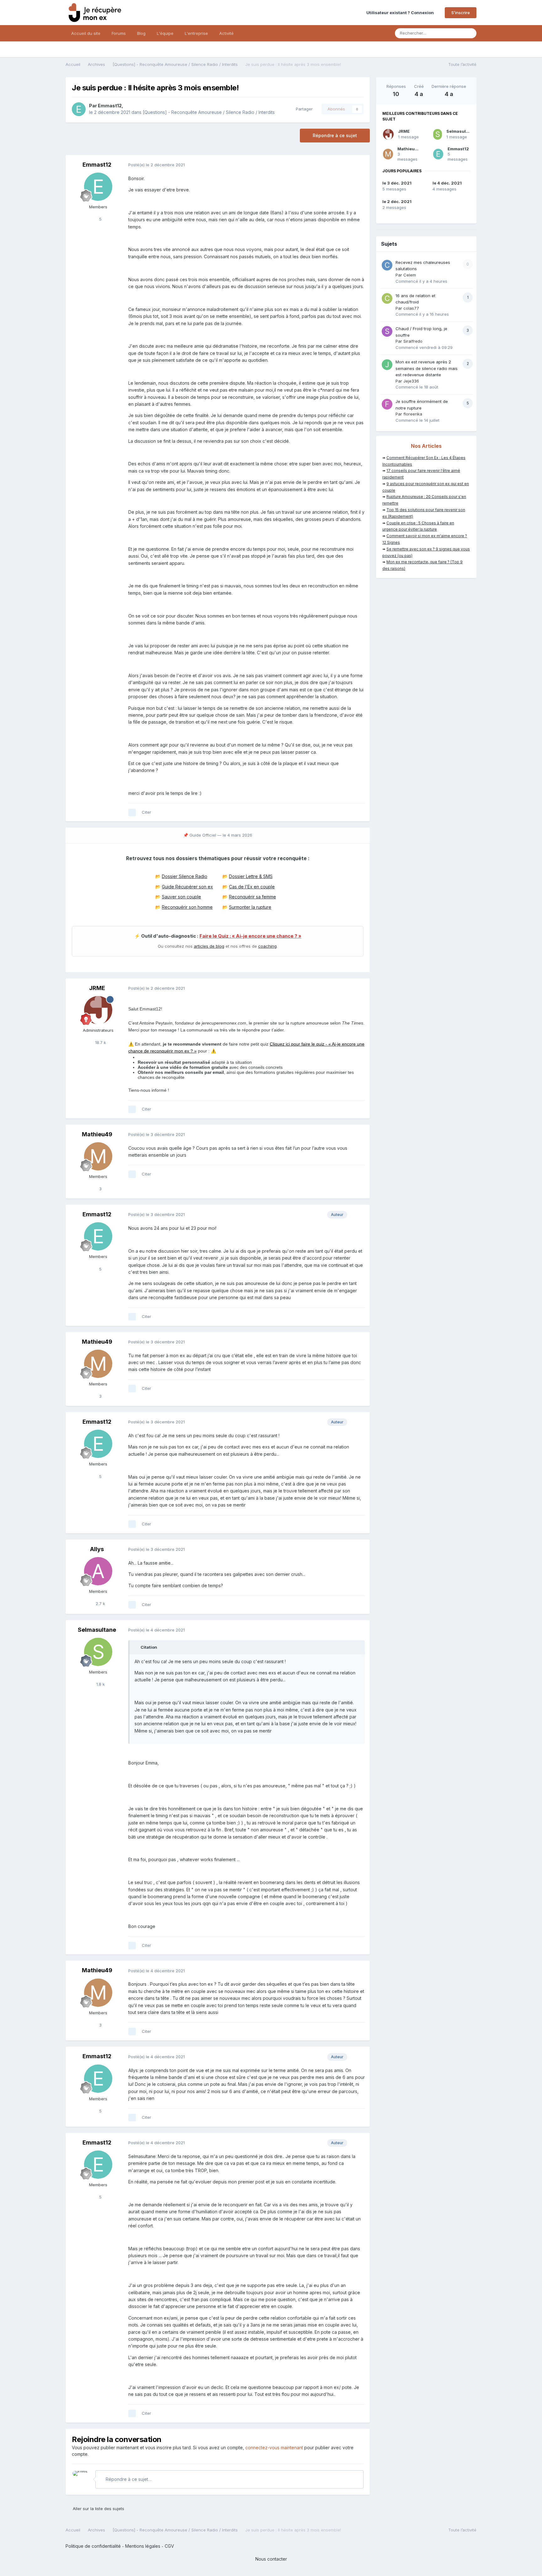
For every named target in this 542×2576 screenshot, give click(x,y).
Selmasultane (97, 1630)
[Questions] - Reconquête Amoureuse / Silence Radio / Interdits (209, 112)
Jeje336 (411, 381)
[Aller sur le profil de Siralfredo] (387, 331)
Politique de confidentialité (93, 2546)
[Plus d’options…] (359, 165)
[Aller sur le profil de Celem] (387, 265)
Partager (303, 109)
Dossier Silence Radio (185, 876)
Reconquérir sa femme (252, 897)
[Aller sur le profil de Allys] (98, 1571)
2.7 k (100, 1604)
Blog (141, 33)
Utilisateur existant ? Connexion (401, 13)
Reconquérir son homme (187, 907)
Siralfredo (413, 341)
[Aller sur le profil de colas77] (387, 298)
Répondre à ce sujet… (128, 2479)
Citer (146, 812)
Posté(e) (157, 165)
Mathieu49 (97, 1134)
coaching (267, 946)
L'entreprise (196, 33)
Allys (97, 1549)
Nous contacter (271, 2559)
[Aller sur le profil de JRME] (98, 1010)
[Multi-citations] (132, 812)
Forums (119, 33)
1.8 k (100, 1684)
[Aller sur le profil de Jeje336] (387, 365)
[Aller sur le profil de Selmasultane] (98, 1652)
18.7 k (100, 1042)
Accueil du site (86, 33)
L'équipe (165, 33)
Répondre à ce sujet (335, 135)
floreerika (413, 414)
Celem (410, 275)
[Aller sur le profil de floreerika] (387, 404)
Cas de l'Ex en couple (252, 887)
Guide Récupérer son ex (187, 887)
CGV (169, 2546)
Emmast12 (110, 106)
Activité (226, 33)
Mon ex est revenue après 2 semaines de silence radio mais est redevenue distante (427, 368)
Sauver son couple (181, 897)
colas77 (411, 308)
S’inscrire (461, 13)
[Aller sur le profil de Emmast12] (79, 109)
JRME (97, 988)
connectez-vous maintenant (274, 2447)
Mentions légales (143, 2546)
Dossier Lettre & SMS (251, 876)
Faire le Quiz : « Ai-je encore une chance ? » (250, 936)
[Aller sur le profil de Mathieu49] (98, 1156)
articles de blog (209, 946)
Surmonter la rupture (250, 907)
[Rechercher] (470, 33)
